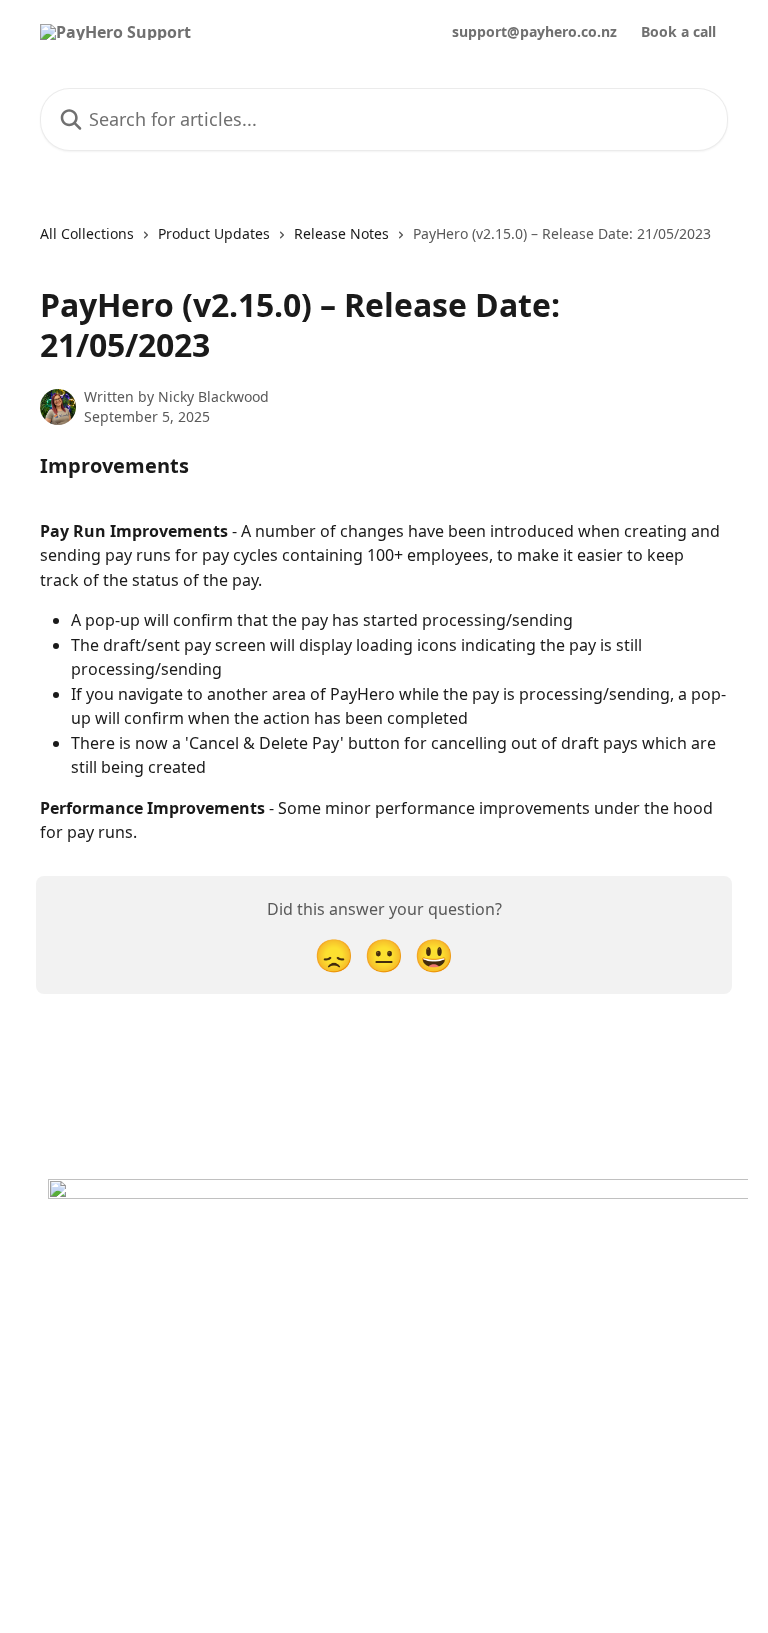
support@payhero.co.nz (534, 32)
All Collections (87, 233)
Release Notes (341, 233)
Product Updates (214, 233)
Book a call (678, 32)
